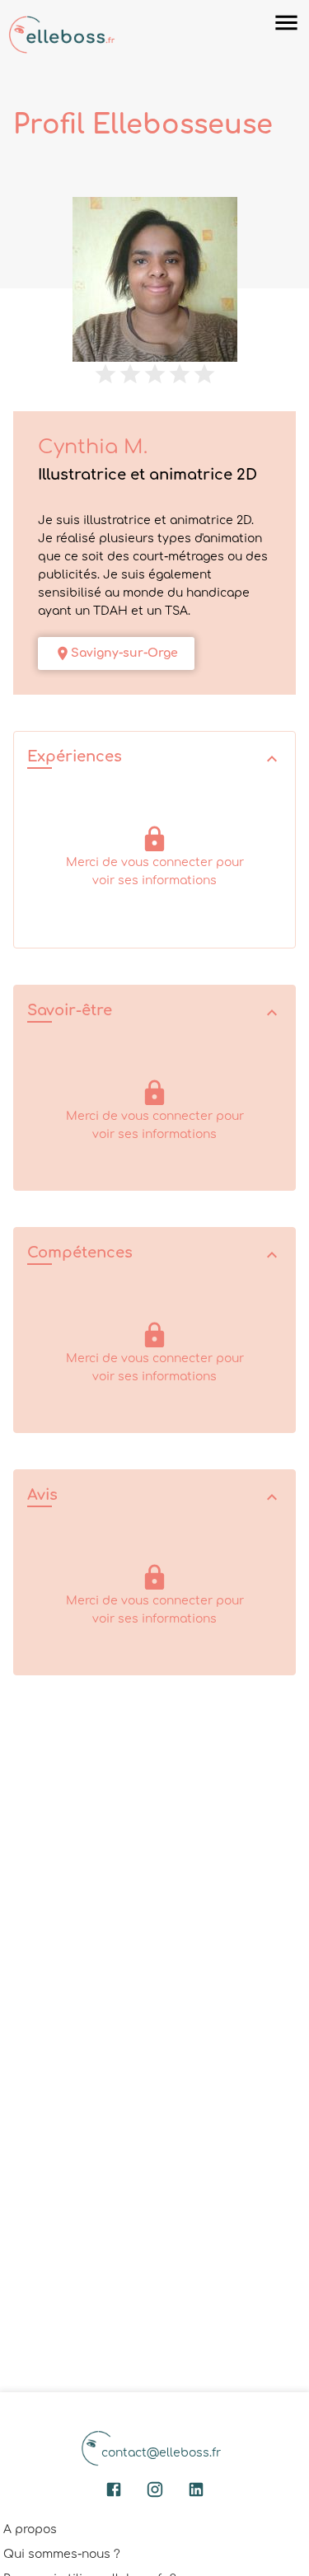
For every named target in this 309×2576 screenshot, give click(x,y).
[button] (154, 759)
